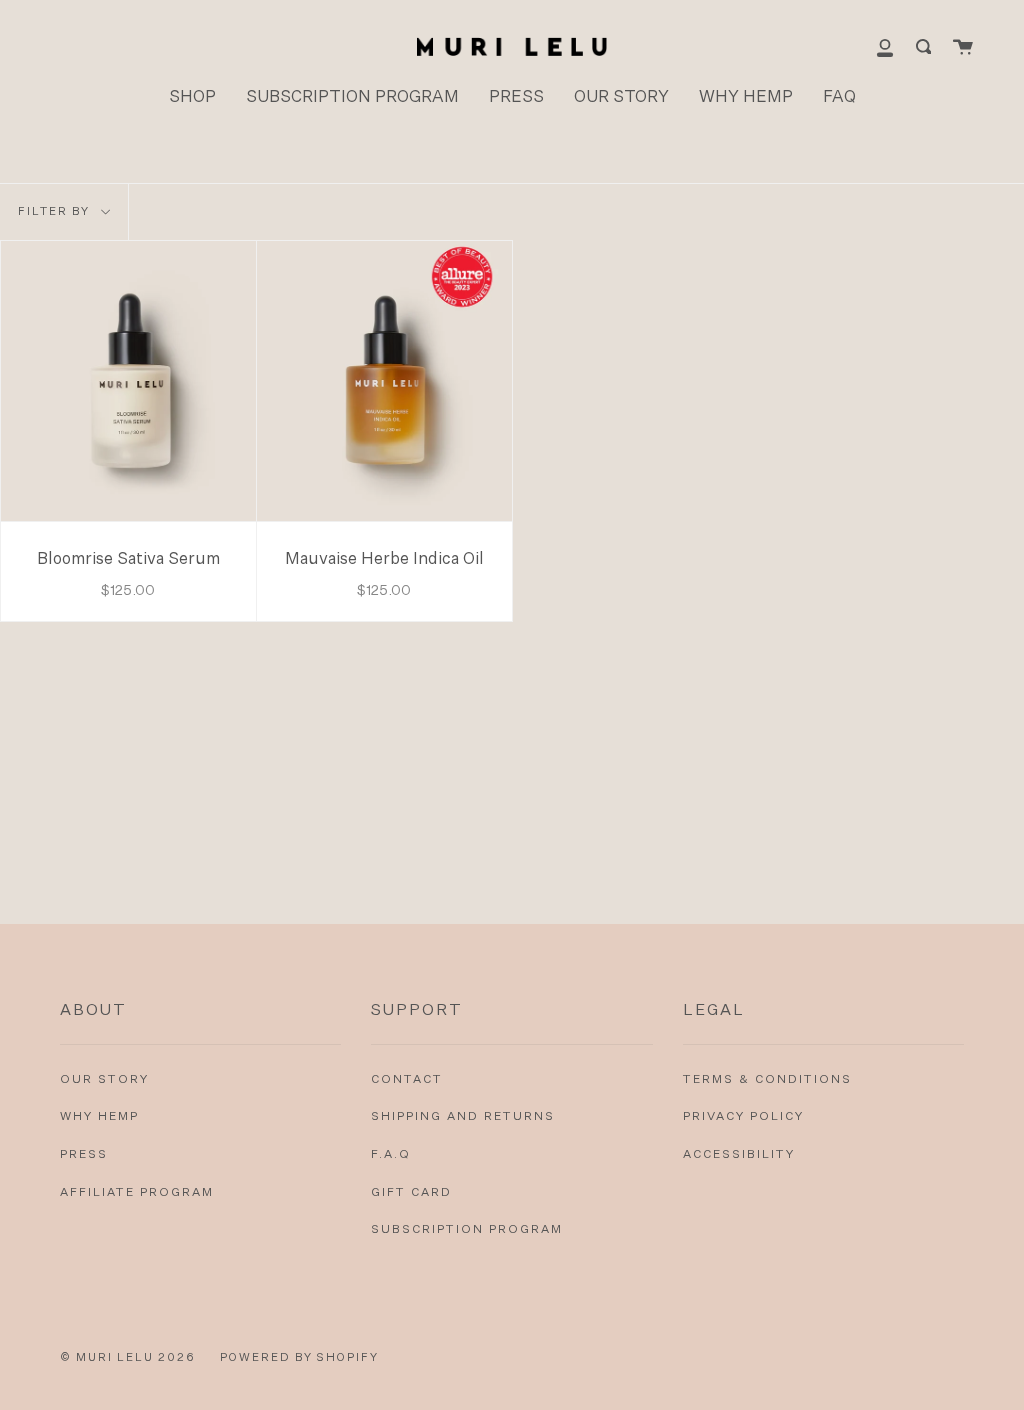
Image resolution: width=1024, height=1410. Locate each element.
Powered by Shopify (299, 1357)
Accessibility (739, 1155)
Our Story (104, 1080)
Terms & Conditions (767, 1080)
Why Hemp (99, 1117)
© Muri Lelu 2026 (128, 1357)
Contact (407, 1080)
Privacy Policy (743, 1117)
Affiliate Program (137, 1193)
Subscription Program (467, 1230)
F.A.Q (391, 1155)
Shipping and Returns (463, 1117)
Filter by (56, 211)
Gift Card (411, 1193)
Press (84, 1155)
